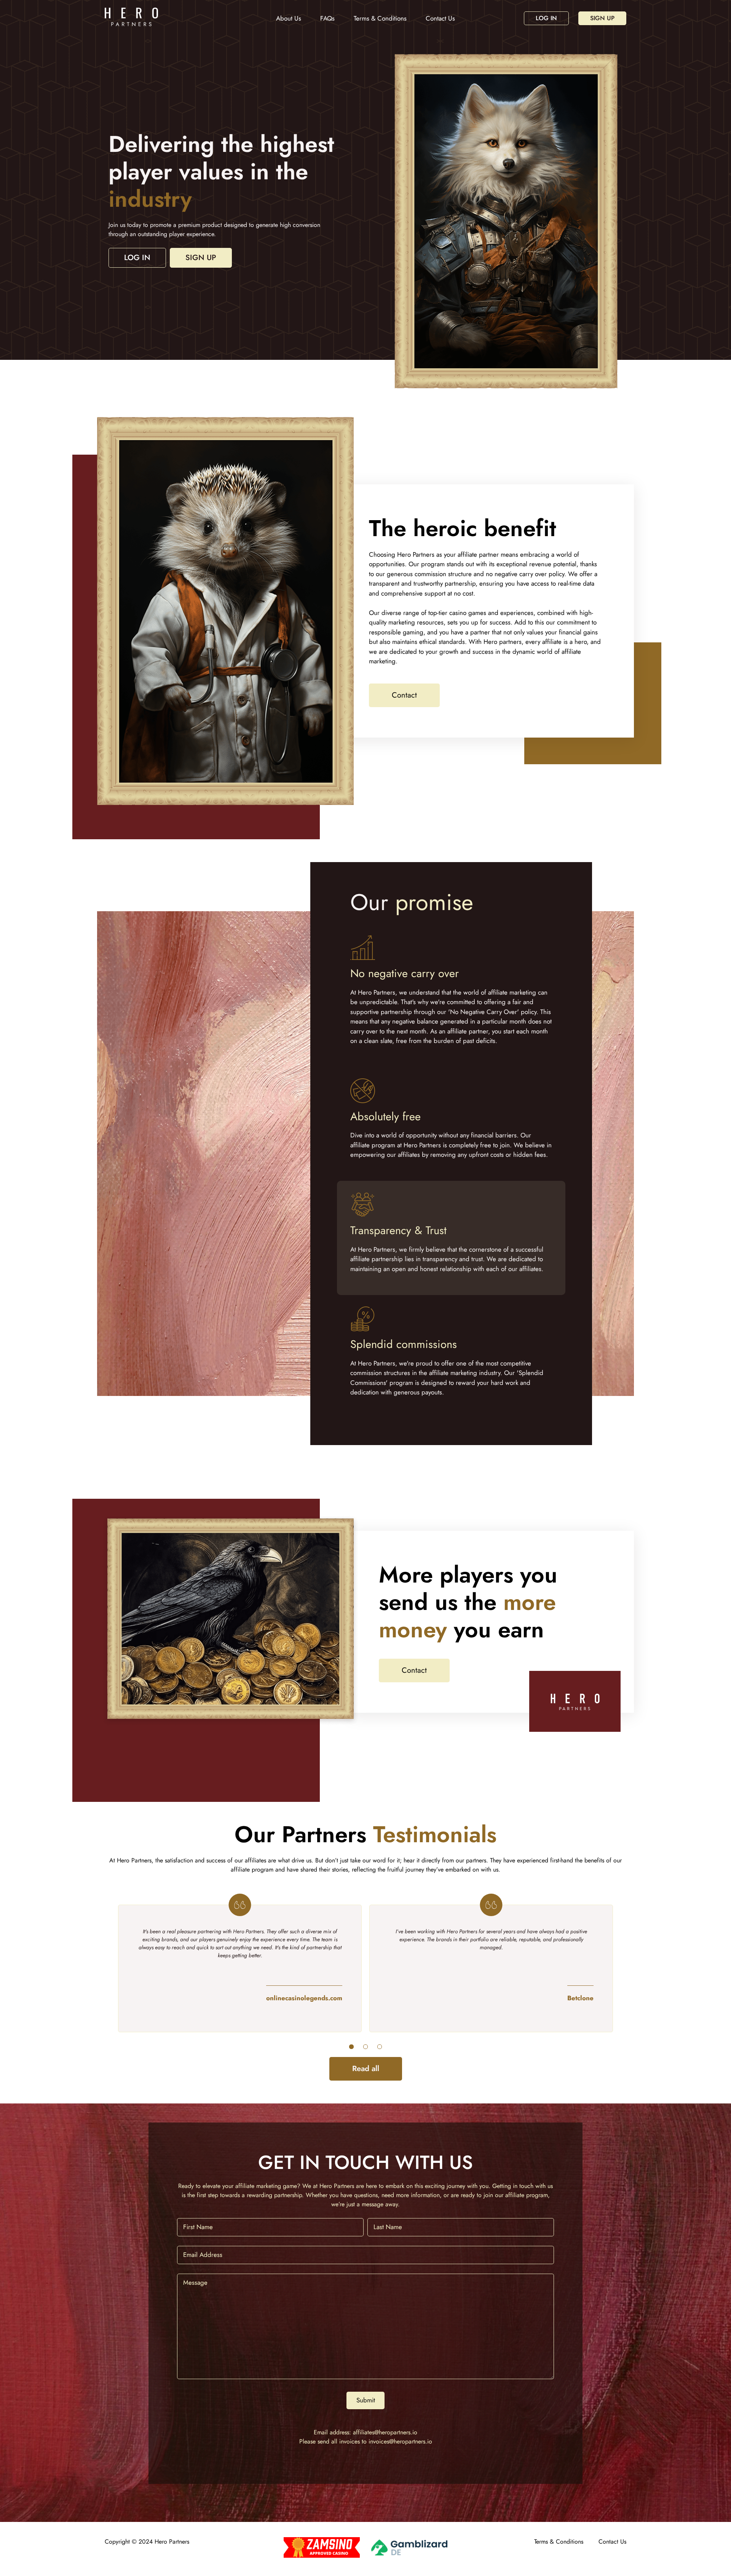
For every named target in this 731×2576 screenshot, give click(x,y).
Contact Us (440, 18)
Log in (546, 18)
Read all (366, 2069)
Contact (404, 695)
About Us (289, 18)
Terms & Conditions (380, 18)
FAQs (327, 18)
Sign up (602, 18)
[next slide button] (351, 2047)
